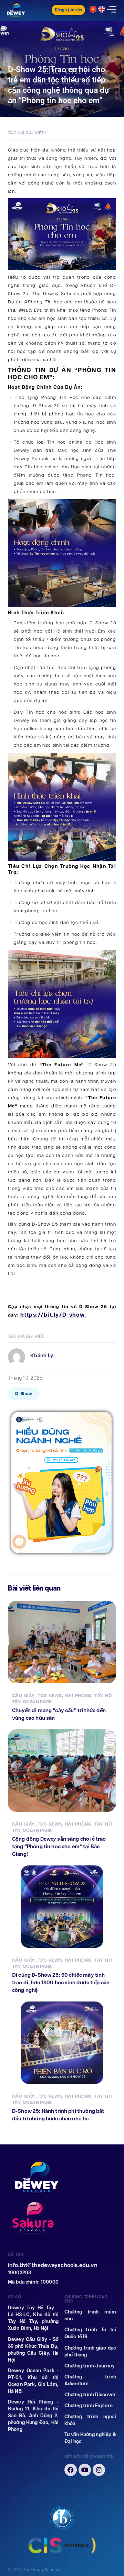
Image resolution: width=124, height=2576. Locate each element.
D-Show (24, 1393)
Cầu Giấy (23, 1696)
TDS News (50, 1696)
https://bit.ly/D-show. (53, 1315)
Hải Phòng (78, 1696)
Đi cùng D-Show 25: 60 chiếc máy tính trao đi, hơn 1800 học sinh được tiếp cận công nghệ (61, 1982)
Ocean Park (38, 1702)
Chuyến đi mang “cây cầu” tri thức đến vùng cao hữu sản (59, 1714)
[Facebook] (71, 2470)
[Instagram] (99, 2470)
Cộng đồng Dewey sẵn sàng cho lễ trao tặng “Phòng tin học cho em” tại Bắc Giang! (59, 1846)
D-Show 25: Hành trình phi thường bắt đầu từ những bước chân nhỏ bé (58, 2115)
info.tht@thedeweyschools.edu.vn (53, 2265)
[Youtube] (85, 2470)
